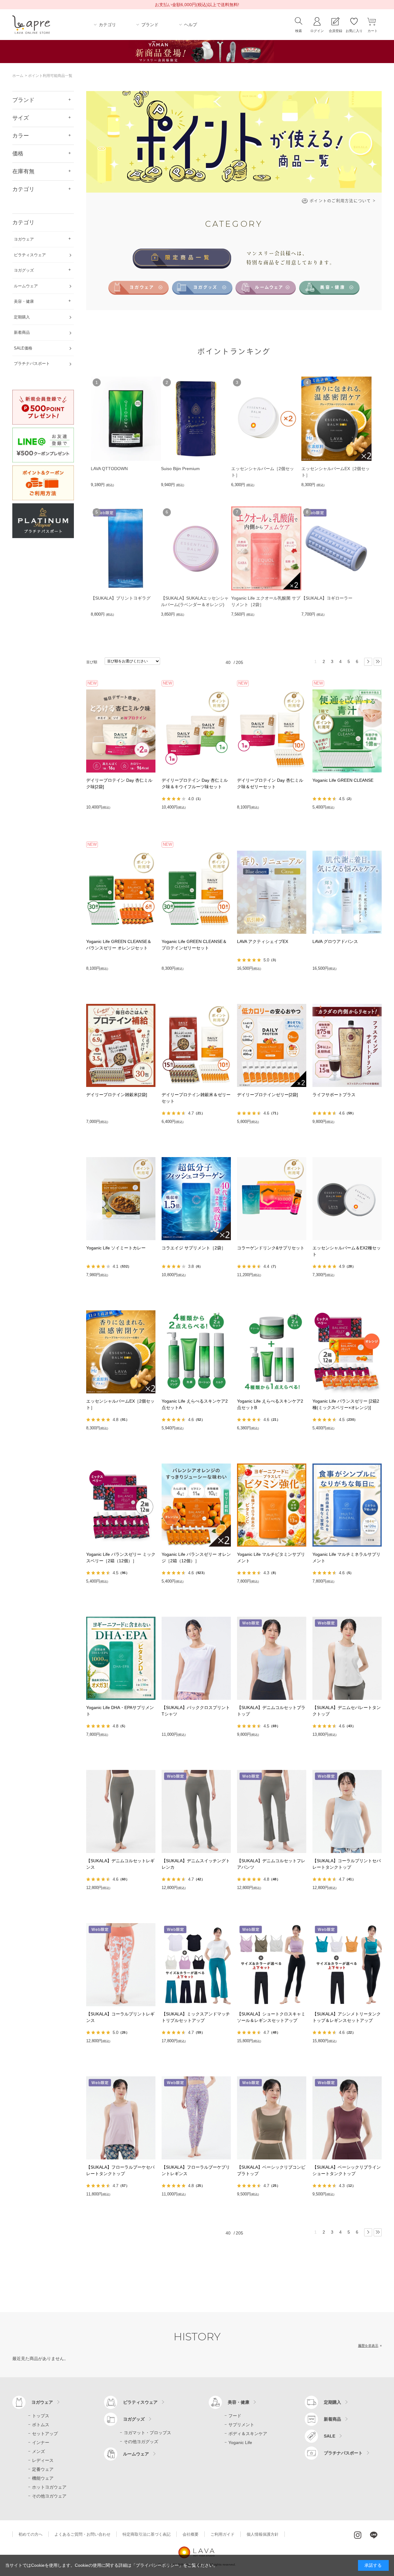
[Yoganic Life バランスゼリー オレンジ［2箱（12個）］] (196, 1505)
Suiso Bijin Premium (180, 469)
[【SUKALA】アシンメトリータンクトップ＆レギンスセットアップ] (347, 1965)
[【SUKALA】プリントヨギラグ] (126, 549)
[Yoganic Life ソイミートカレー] (121, 1199)
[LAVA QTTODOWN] (126, 419)
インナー (41, 2442)
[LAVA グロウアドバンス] (347, 892)
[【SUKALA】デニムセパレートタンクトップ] (347, 1658)
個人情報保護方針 (263, 2534)
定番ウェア (43, 2469)
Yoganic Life (240, 2442)
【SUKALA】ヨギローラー (327, 598)
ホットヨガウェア (49, 2487)
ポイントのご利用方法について (343, 201)
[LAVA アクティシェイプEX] (272, 892)
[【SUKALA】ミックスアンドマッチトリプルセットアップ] (196, 1965)
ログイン (317, 31)
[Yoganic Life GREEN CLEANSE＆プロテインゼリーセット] (196, 892)
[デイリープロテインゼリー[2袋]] (272, 1045)
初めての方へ (30, 2534)
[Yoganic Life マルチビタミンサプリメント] (272, 1505)
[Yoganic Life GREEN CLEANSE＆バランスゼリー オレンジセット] (121, 892)
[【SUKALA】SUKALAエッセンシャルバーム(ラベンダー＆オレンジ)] (196, 549)
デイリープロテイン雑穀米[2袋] (117, 1095)
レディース (43, 2460)
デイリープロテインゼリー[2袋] (267, 1095)
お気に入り (354, 31)
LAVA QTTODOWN (109, 469)
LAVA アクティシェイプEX (263, 941)
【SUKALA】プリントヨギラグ (121, 598)
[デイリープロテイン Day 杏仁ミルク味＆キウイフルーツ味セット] (196, 731)
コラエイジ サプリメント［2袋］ (194, 1248)
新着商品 (332, 2419)
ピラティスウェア (140, 2402)
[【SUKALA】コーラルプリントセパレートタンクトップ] (347, 1811)
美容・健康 (239, 2402)
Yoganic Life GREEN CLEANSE (343, 780)
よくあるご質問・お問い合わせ (82, 2534)
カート (373, 31)
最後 (378, 662)
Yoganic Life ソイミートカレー (116, 1248)
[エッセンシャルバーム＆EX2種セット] (347, 1199)
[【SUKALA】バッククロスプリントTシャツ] (196, 1658)
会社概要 (191, 2534)
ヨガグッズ (134, 2419)
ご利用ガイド (223, 2534)
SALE (330, 2436)
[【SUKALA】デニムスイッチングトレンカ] (196, 1811)
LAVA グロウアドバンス (335, 941)
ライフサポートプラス (334, 1095)
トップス (41, 2416)
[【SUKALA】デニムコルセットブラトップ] (272, 1658)
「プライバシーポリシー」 (157, 2565)
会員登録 (336, 31)
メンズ (38, 2451)
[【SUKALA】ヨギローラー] (336, 549)
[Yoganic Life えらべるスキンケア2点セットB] (272, 1352)
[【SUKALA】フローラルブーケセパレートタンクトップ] (121, 2118)
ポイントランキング (234, 351)
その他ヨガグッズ (141, 2442)
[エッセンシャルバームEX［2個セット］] (336, 419)
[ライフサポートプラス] (347, 1045)
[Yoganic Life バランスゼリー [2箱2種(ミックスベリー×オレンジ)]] (347, 1352)
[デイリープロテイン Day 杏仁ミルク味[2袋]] (121, 731)
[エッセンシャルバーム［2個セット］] (266, 419)
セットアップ (45, 2434)
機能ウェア (43, 2478)
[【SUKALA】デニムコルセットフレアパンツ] (272, 1811)
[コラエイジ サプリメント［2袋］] (196, 1199)
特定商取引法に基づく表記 (147, 2534)
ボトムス (41, 2425)
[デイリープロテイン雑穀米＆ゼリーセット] (196, 1045)
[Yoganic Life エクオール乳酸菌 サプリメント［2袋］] (266, 549)
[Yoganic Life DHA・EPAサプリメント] (121, 1658)
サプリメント (241, 2425)
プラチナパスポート (343, 2453)
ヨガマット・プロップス (147, 2433)
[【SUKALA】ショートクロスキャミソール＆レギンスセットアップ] (272, 1965)
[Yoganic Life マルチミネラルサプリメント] (347, 1505)
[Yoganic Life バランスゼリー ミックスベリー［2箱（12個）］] (121, 1505)
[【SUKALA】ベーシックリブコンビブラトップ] (272, 2118)
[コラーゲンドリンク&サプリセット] (272, 1199)
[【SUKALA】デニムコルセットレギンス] (121, 1811)
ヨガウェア (42, 2402)
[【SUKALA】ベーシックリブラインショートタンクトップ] (347, 2118)
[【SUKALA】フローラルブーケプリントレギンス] (196, 2118)
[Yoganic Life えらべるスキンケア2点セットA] (196, 1352)
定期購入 (332, 2402)
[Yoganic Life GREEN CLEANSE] (347, 731)
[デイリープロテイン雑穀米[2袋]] (121, 1045)
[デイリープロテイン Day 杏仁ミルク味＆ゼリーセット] (272, 731)
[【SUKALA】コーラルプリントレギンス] (121, 1965)
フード (235, 2416)
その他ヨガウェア (49, 2496)
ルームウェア (136, 2454)
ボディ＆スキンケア (248, 2434)
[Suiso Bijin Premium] (196, 419)
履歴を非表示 (368, 2346)
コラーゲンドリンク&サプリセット (271, 1248)
